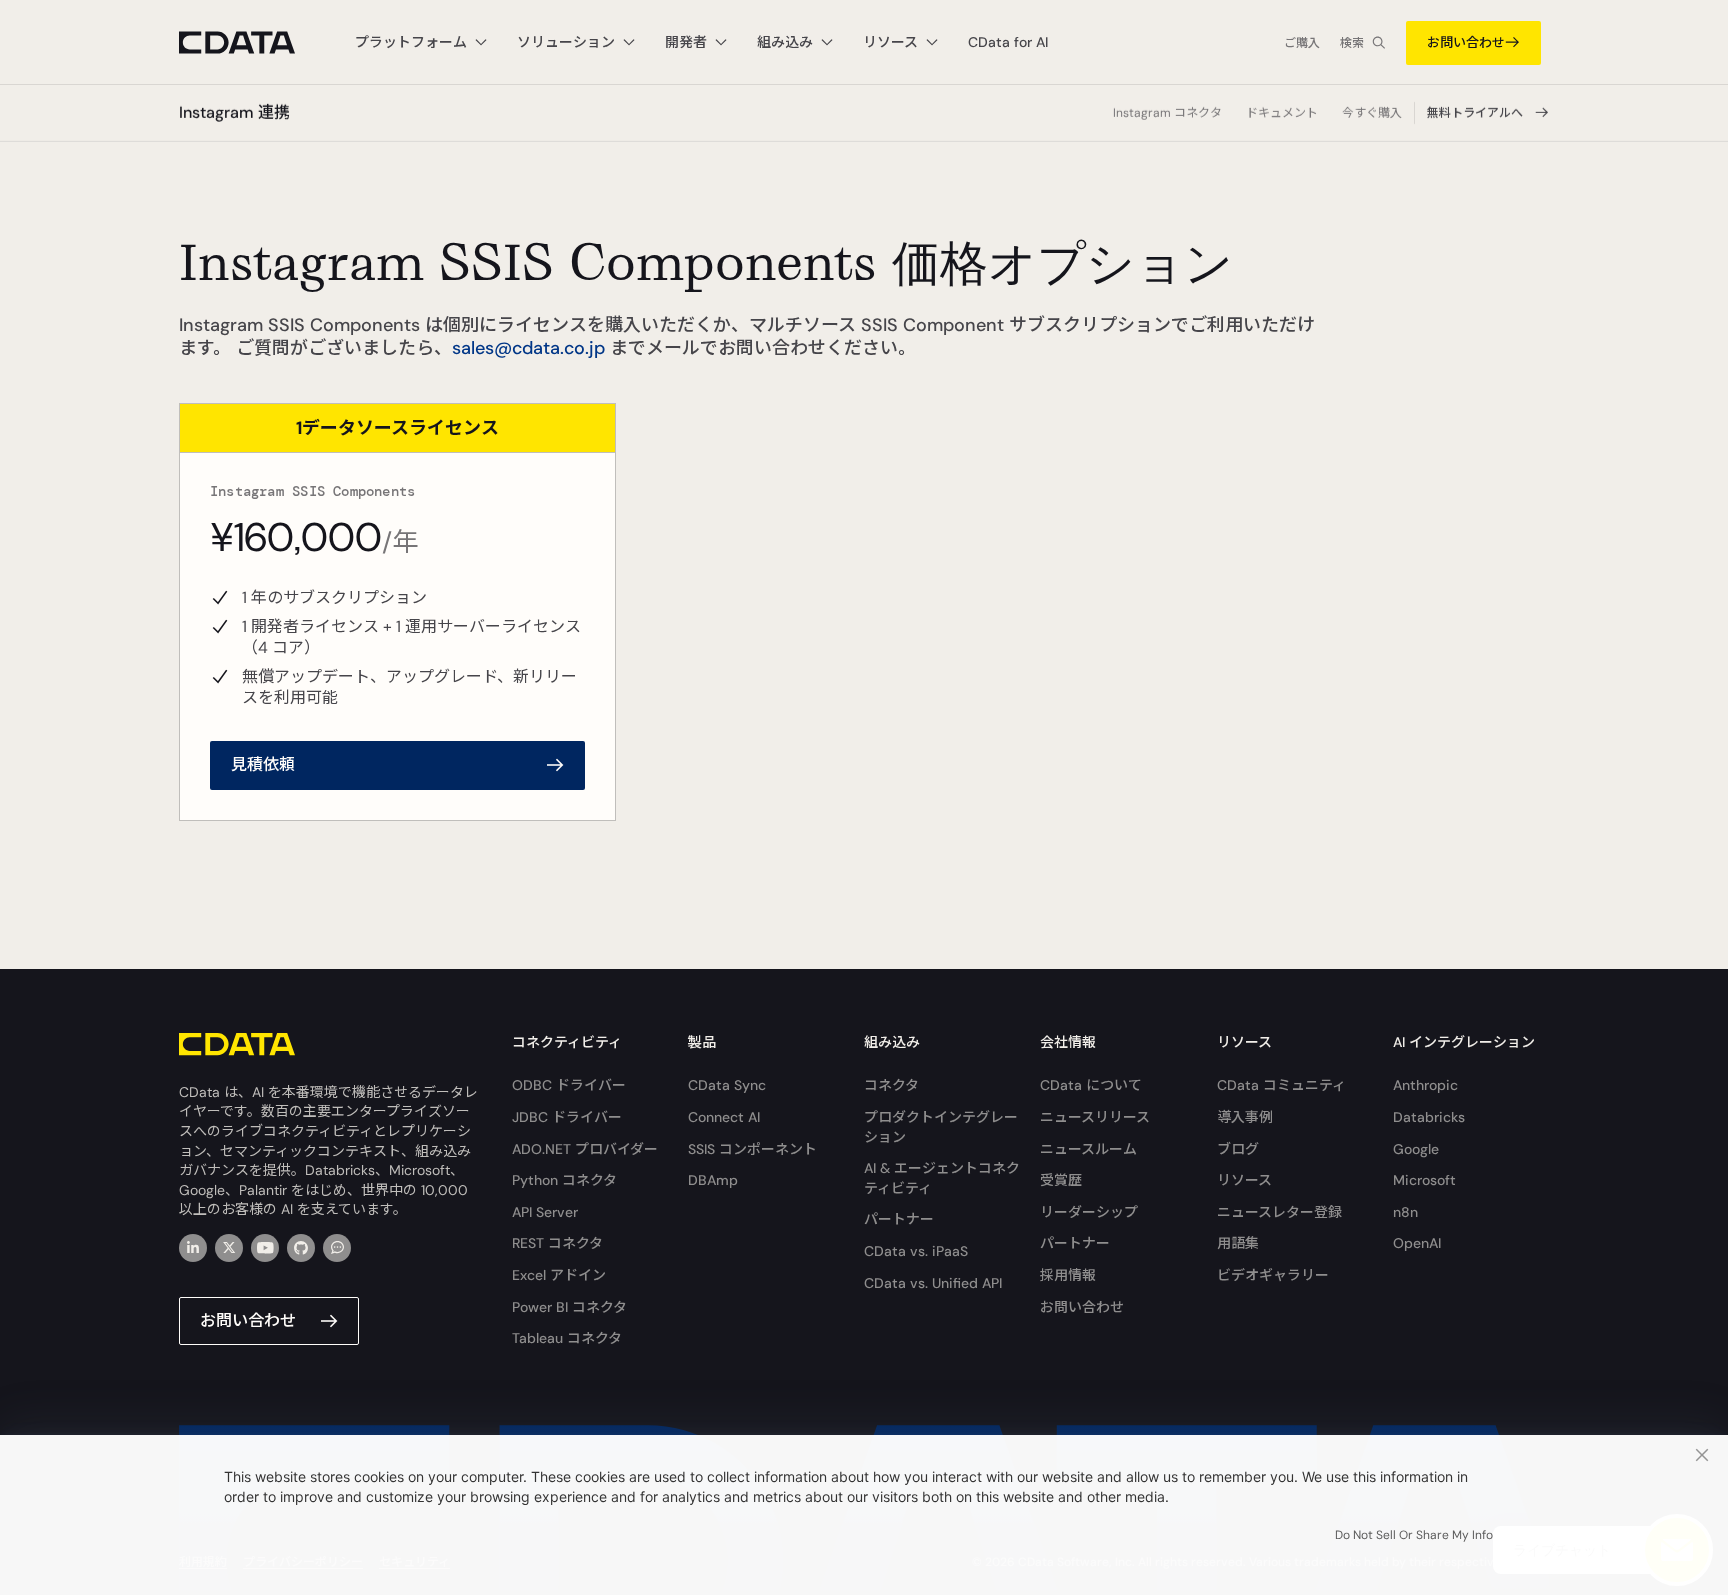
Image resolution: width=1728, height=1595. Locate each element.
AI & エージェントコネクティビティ (942, 1178)
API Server (545, 1212)
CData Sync (727, 1085)
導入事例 (1245, 1117)
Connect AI (724, 1117)
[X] (229, 1248)
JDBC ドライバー (567, 1117)
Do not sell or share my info (1414, 1535)
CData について (1091, 1085)
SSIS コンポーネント (752, 1149)
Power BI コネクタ (569, 1307)
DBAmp (713, 1180)
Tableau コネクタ (567, 1338)
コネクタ (891, 1085)
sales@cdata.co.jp (528, 348)
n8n (1405, 1212)
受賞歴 (1061, 1180)
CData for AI (1008, 42)
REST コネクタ (557, 1243)
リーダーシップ (1089, 1212)
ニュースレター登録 (1279, 1212)
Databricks (1429, 1117)
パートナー (899, 1219)
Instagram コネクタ (1167, 113)
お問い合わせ (1466, 42)
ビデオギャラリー (1273, 1275)
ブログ (1238, 1149)
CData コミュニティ (1281, 1085)
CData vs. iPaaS (916, 1251)
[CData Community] (337, 1248)
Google (1416, 1149)
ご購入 (1302, 43)
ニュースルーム (1088, 1149)
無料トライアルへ (1475, 113)
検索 (1352, 43)
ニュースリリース (1095, 1117)
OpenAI (1417, 1243)
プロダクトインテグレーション (941, 1127)
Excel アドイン (559, 1275)
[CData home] (252, 42)
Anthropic (1425, 1085)
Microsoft (1424, 1180)
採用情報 (1068, 1275)
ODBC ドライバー (569, 1085)
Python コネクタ (564, 1180)
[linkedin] (193, 1248)
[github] (301, 1248)
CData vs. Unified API (933, 1283)
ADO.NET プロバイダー (585, 1149)
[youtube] (265, 1248)
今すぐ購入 (1372, 113)
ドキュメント (1282, 113)
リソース (1244, 1180)
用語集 (1238, 1243)
